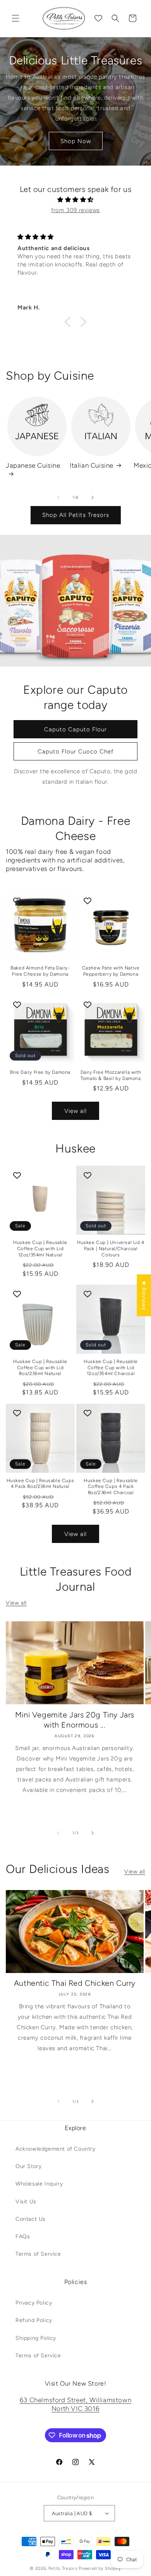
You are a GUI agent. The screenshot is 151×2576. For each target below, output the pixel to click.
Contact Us (31, 2219)
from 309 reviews (75, 210)
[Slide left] (58, 498)
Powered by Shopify (100, 2568)
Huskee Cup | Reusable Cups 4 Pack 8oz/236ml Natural (40, 1484)
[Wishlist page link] (98, 18)
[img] (75, 200)
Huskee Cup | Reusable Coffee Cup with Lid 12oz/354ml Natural (40, 1248)
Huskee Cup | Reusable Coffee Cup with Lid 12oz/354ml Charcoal (111, 1367)
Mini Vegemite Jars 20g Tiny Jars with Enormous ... (75, 1720)
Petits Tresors (63, 2568)
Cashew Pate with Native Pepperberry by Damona (111, 971)
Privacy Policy (34, 2303)
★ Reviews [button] (144, 1295)
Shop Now (76, 141)
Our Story (28, 2166)
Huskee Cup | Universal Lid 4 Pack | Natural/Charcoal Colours (111, 1248)
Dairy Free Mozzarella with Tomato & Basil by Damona (111, 1075)
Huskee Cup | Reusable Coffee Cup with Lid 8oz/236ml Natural (40, 1367)
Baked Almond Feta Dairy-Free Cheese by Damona (40, 971)
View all (75, 1111)
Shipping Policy (36, 2338)
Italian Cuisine (92, 465)
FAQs (23, 2237)
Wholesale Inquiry (39, 2184)
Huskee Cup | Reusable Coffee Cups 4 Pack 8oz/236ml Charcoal (111, 1487)
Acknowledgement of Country (56, 2149)
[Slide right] (93, 498)
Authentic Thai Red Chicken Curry (75, 1983)
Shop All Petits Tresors (76, 515)
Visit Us (26, 2202)
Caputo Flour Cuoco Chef (75, 751)
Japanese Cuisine (33, 465)
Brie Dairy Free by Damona (40, 1072)
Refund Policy (34, 2320)
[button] (15, 18)
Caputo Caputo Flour (75, 729)
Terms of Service (38, 2254)
